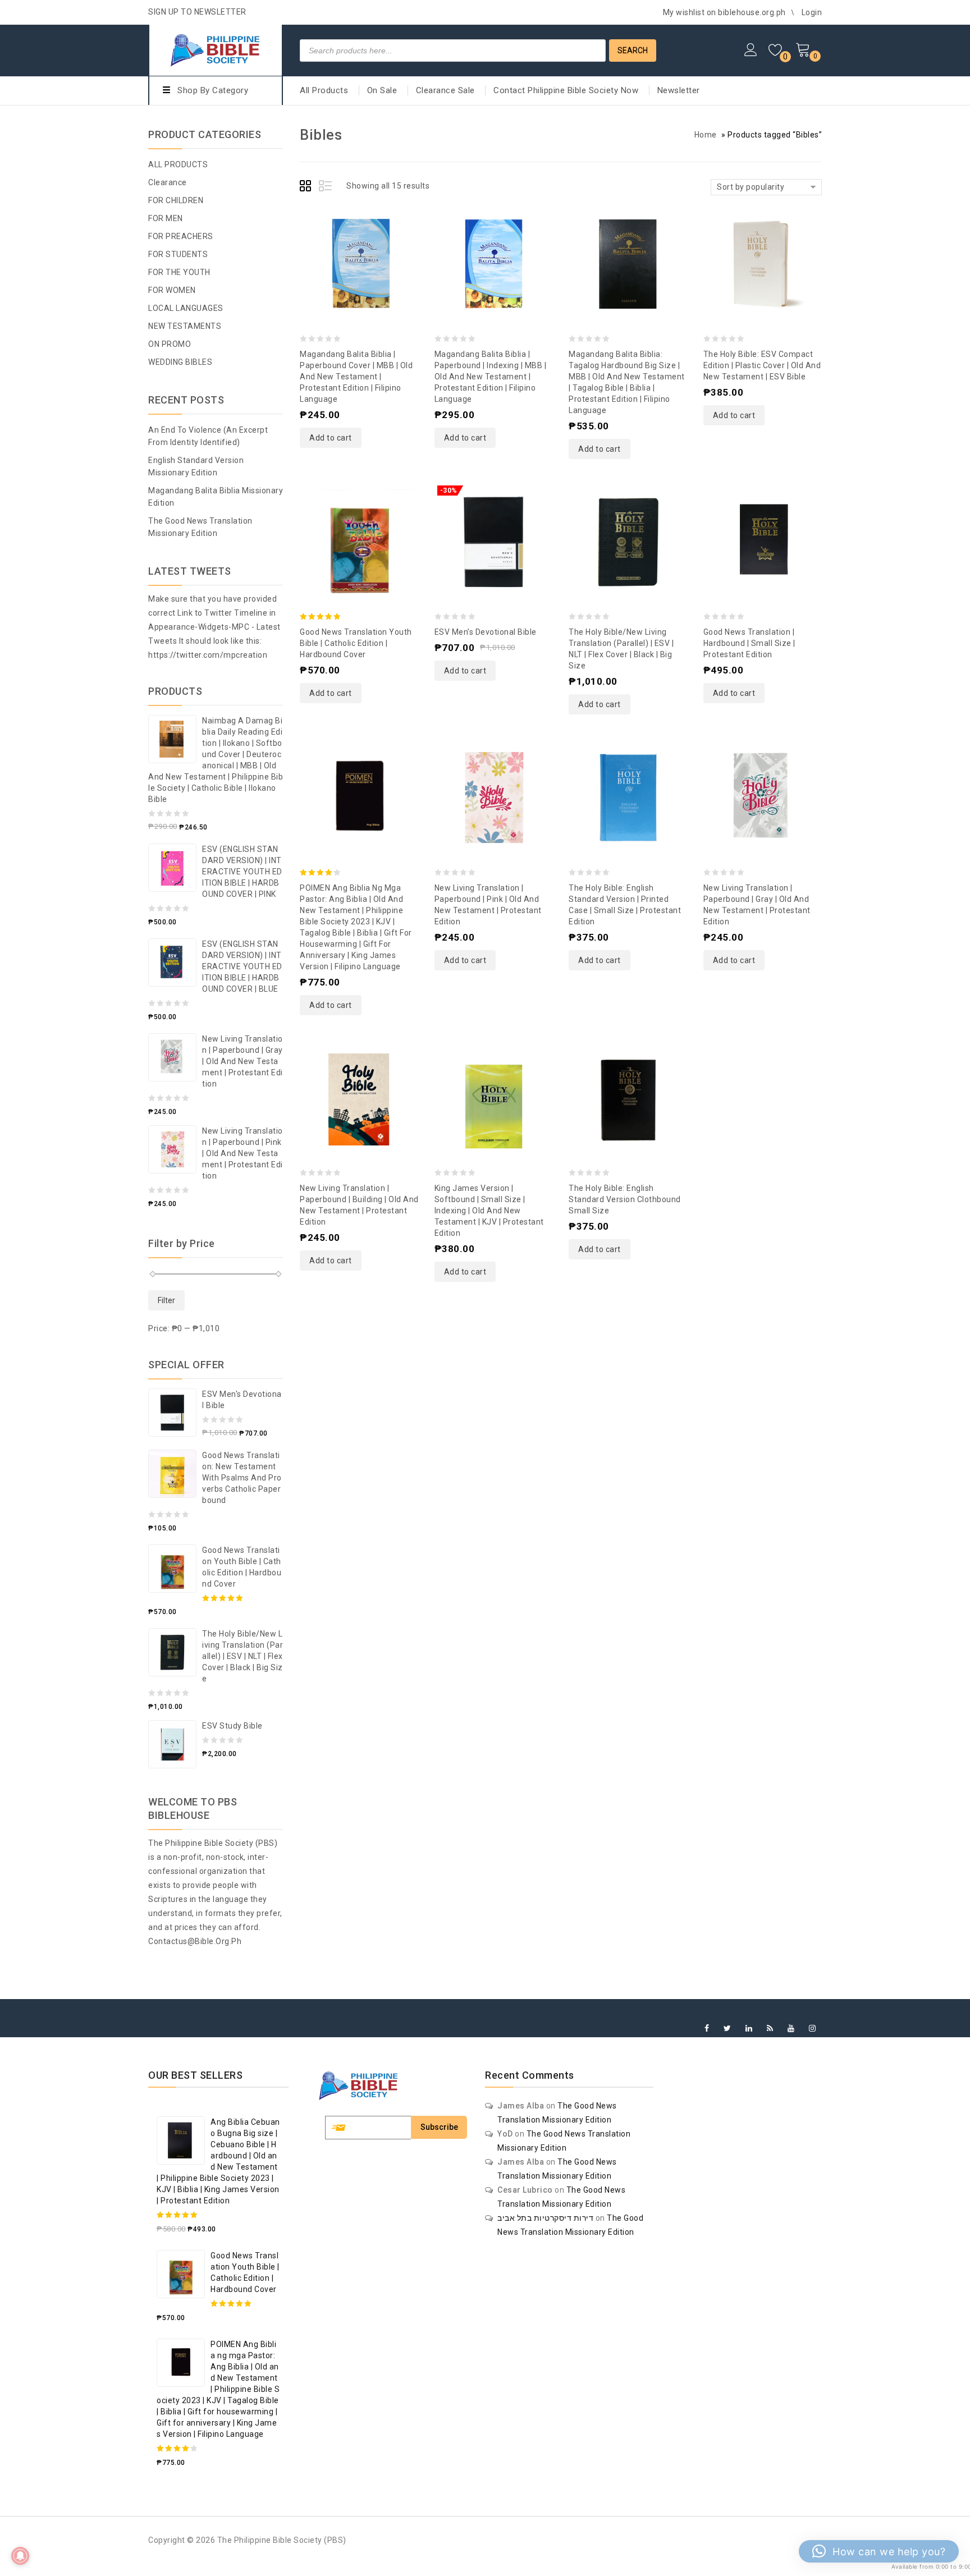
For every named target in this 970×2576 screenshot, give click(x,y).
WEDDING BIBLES (180, 362)
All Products (324, 90)
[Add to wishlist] (348, 237)
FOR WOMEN (172, 290)
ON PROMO (170, 344)
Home (706, 135)
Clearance (168, 182)
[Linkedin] (749, 2029)
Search (633, 51)
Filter (166, 1300)
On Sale (382, 90)
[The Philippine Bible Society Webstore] (216, 49)
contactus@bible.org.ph (195, 1941)
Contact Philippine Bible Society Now (566, 90)
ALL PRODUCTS (178, 164)
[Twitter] (727, 2029)
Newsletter (679, 90)
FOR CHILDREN (176, 200)
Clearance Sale (445, 90)
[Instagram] (813, 2029)
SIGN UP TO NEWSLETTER (197, 12)
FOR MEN (166, 218)
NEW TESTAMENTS (185, 326)
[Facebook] (707, 2029)
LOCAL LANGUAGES (186, 308)
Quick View (370, 237)
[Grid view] (307, 187)
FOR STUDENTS (178, 254)
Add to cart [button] (331, 438)
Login (812, 12)
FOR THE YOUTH (179, 272)
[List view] (326, 187)
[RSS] (770, 2029)
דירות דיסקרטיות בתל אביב (545, 2218)
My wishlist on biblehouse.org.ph (724, 12)
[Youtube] (791, 2029)
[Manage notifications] (20, 2556)
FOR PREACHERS (181, 236)
